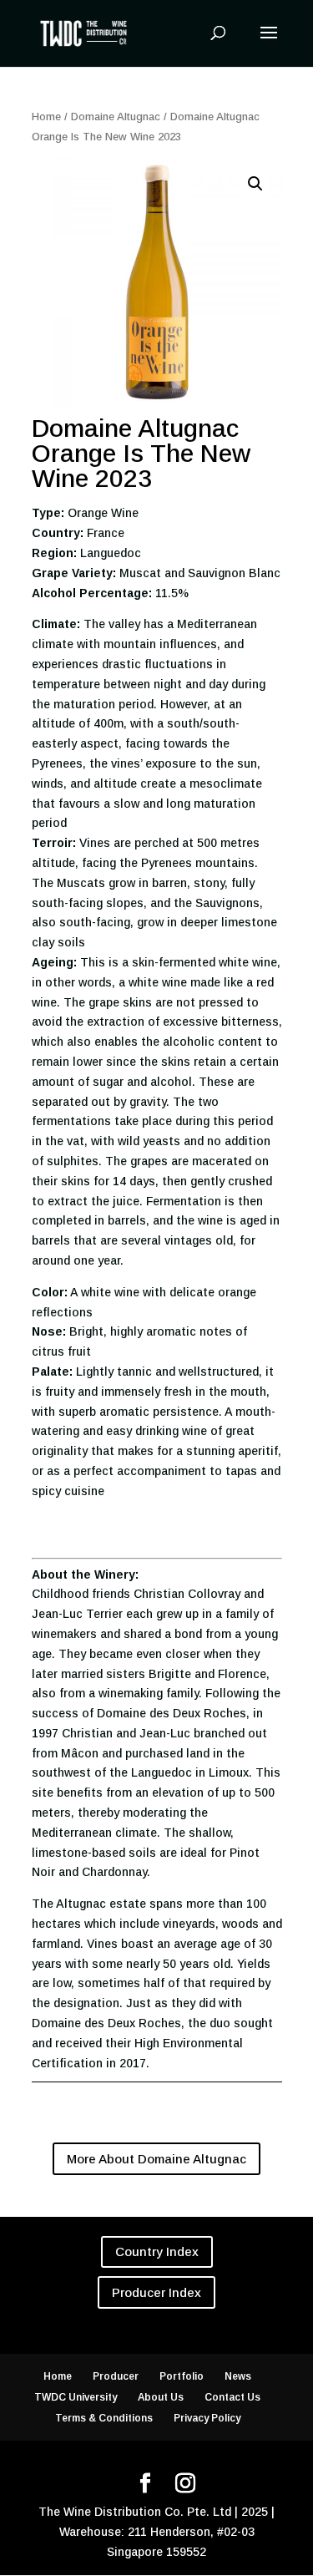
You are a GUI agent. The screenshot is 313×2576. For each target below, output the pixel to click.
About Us (161, 2397)
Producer (116, 2376)
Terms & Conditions (104, 2418)
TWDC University (76, 2397)
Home (46, 117)
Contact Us (232, 2397)
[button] (255, 184)
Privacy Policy (207, 2418)
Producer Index (156, 2292)
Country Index (157, 2251)
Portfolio (182, 2376)
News (238, 2376)
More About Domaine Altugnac (156, 2159)
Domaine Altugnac (116, 117)
